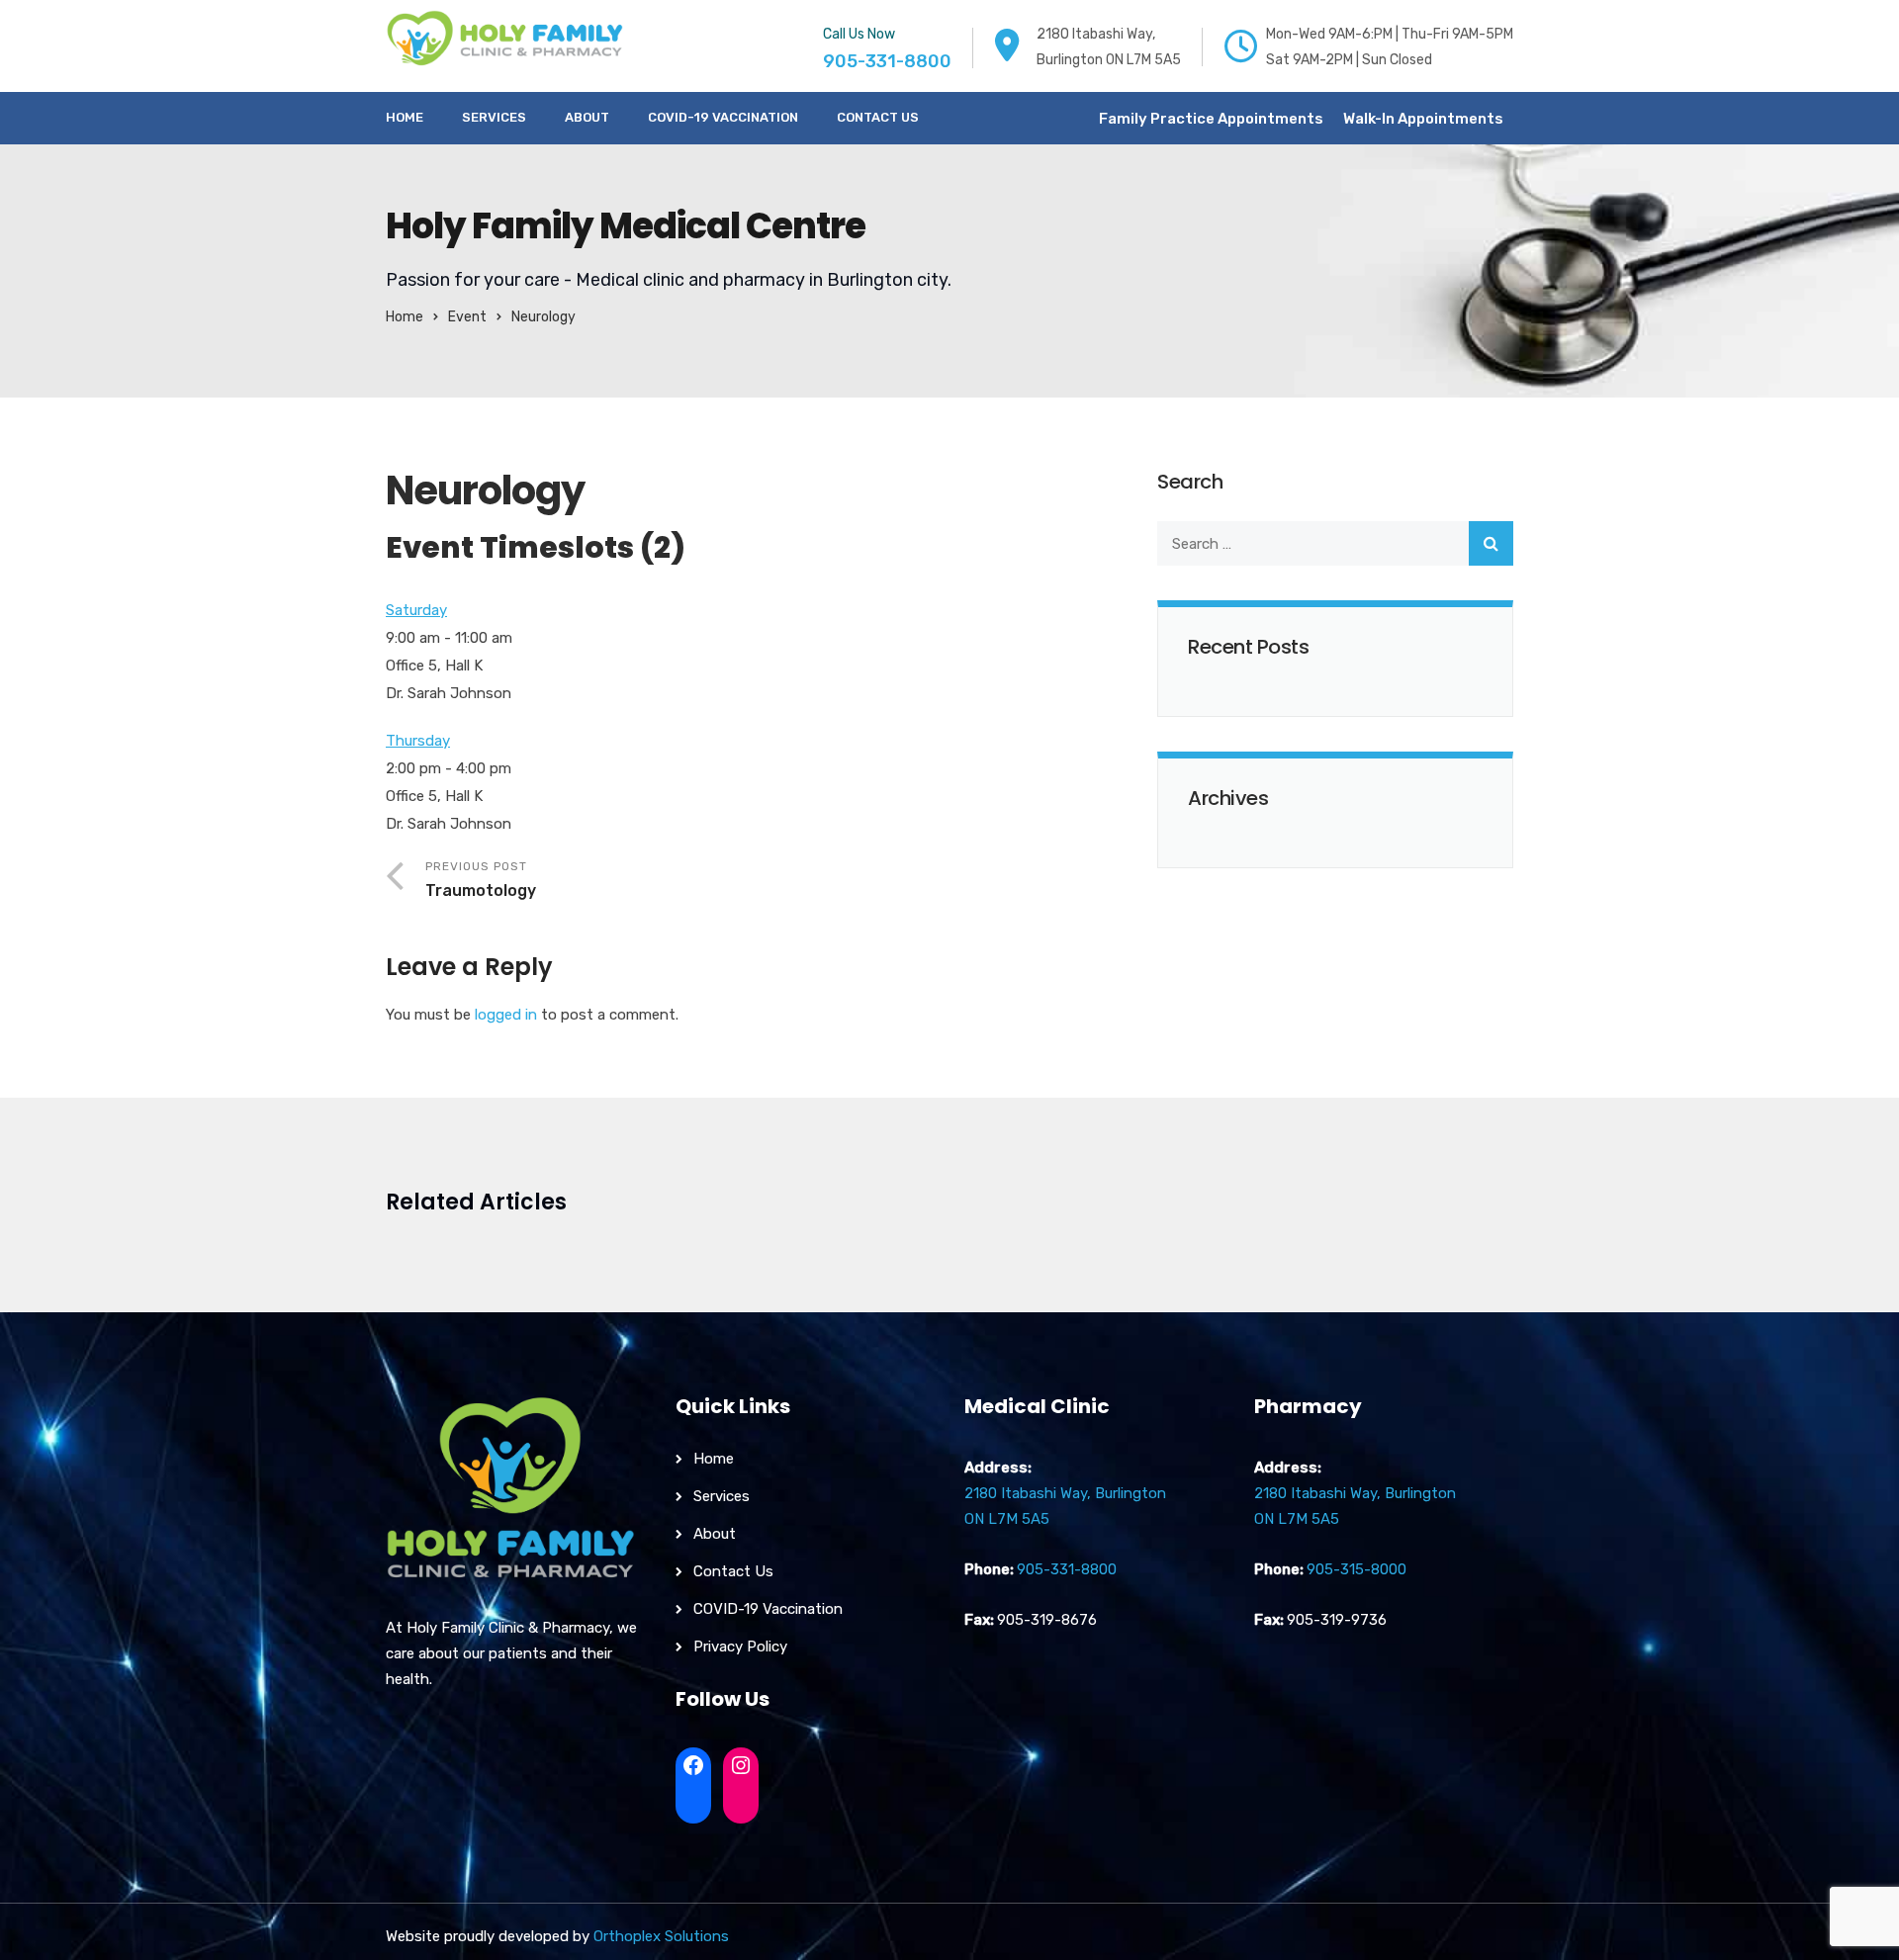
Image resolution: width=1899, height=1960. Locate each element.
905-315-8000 (1356, 1569)
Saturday (416, 610)
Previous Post (481, 880)
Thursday (418, 741)
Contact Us (878, 117)
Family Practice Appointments (1211, 119)
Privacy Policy (740, 1647)
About (587, 117)
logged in (506, 1015)
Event (467, 317)
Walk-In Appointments (1423, 119)
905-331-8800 (887, 61)
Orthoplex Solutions (661, 1936)
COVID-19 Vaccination (723, 117)
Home (405, 117)
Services (494, 117)
